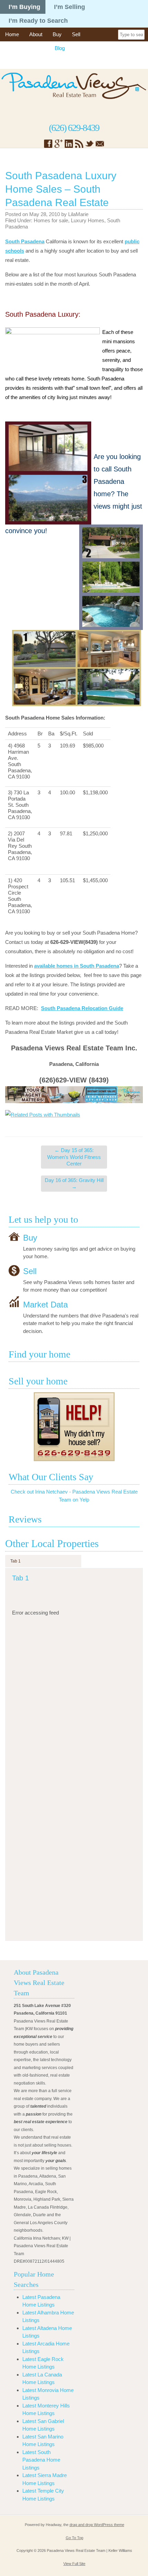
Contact (14, 62)
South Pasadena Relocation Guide (82, 1008)
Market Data (45, 1304)
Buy (57, 34)
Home (12, 34)
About (36, 34)
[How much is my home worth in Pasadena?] (74, 1427)
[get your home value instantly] (74, 1095)
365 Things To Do (25, 48)
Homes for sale (51, 220)
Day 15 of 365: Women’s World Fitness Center (74, 1157)
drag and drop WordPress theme (97, 2525)
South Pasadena (25, 241)
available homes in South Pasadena (77, 966)
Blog (60, 48)
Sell (76, 34)
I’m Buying (24, 7)
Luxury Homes (88, 220)
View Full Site (74, 2564)
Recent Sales (90, 48)
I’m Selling (70, 7)
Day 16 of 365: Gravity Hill (74, 1184)
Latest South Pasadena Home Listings (41, 2460)
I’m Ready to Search (38, 21)
